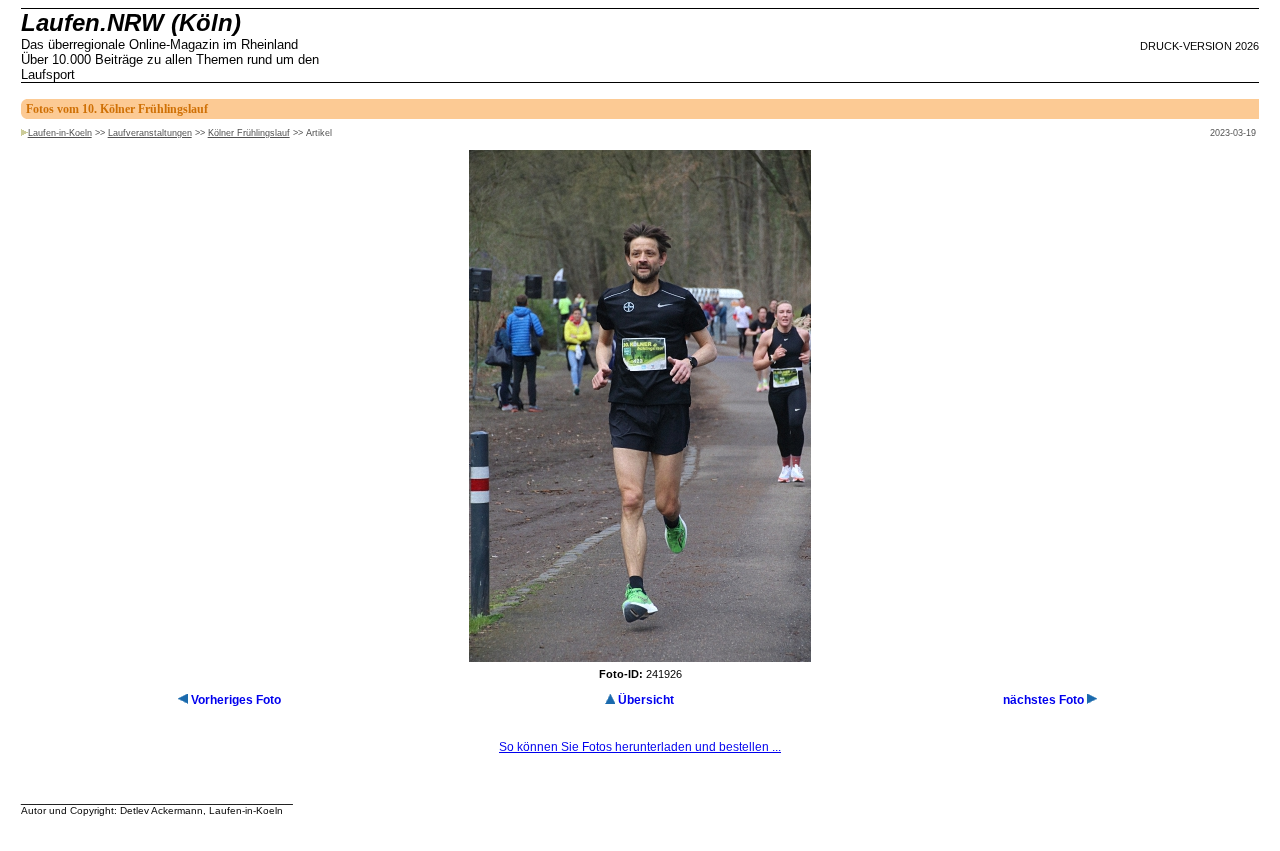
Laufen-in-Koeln (60, 133)
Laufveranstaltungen (150, 133)
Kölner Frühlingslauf (249, 133)
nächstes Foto (1043, 700)
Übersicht (646, 700)
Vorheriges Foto (236, 700)
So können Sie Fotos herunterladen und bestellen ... (640, 747)
